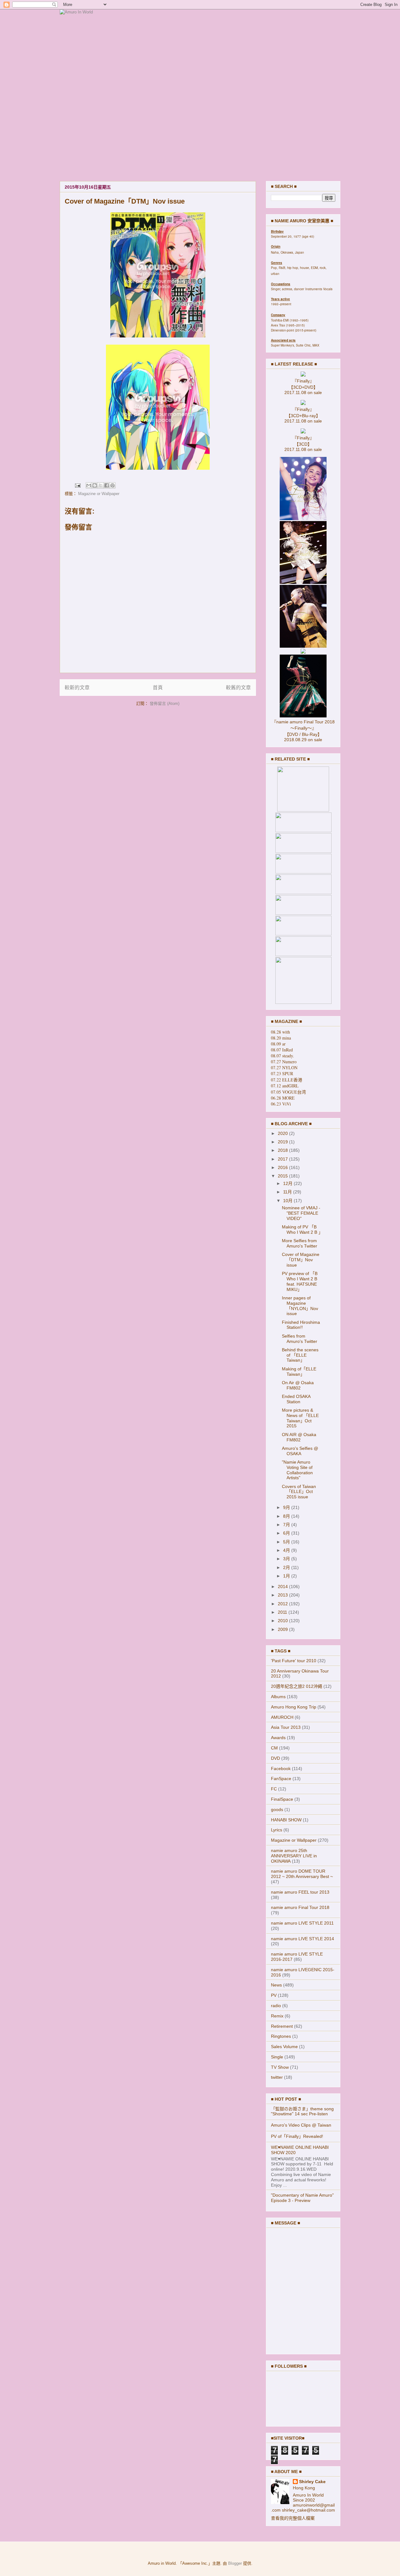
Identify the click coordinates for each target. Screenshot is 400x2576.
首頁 (158, 688)
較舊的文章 (238, 688)
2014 (283, 1587)
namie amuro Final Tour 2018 (300, 1907)
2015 (283, 1176)
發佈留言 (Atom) (165, 703)
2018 (283, 1150)
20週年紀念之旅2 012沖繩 (297, 1686)
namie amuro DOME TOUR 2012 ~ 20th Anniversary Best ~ (302, 1874)
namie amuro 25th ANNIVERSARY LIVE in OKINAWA (294, 1856)
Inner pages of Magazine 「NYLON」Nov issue (300, 1306)
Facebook (281, 1769)
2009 (283, 1629)
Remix (277, 2016)
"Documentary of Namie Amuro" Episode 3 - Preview (302, 2198)
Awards (278, 1738)
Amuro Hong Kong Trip (294, 1707)
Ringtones (281, 2036)
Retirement (282, 2026)
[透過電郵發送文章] (77, 485)
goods (277, 1809)
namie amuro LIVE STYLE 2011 (302, 1923)
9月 (287, 1507)
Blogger (235, 2563)
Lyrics (277, 1830)
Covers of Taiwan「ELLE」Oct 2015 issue (299, 1492)
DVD (275, 1758)
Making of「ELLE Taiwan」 (299, 1372)
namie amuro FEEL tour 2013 (300, 1892)
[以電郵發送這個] (89, 485)
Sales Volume (284, 2047)
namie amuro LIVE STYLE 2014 (302, 1939)
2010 (283, 1621)
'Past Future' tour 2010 (294, 1661)
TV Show (280, 2067)
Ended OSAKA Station (296, 1399)
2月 (287, 1567)
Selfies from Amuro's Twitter (300, 1339)
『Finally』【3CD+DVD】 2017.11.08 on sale (303, 387)
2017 (283, 1159)
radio (276, 2006)
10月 (288, 1201)
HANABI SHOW (286, 1820)
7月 (287, 1525)
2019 (283, 1142)
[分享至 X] (101, 485)
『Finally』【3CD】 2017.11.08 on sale (303, 444)
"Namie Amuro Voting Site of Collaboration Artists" (297, 1470)
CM (274, 1748)
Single (277, 2057)
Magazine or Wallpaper (99, 494)
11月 (288, 1192)
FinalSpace (282, 1799)
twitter (277, 2077)
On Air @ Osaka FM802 (298, 1385)
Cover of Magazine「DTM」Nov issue (301, 1260)
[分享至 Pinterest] (112, 485)
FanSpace (281, 1779)
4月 (287, 1550)
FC (274, 1789)
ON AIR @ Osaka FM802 (299, 1437)
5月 (287, 1542)
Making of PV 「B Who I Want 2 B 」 (302, 1230)
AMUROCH (282, 1717)
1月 (287, 1576)
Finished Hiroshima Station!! (301, 1325)
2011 (283, 1612)
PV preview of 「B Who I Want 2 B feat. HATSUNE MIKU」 (300, 1281)
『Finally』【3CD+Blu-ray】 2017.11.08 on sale (303, 415)
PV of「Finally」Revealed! (297, 2136)
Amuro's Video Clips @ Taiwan (301, 2125)
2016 (283, 1167)
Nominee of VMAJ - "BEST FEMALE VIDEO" (301, 1213)
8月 (287, 1516)
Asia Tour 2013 (286, 1727)
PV (274, 1995)
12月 (288, 1183)
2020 (283, 1133)
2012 (283, 1604)
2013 (283, 1595)
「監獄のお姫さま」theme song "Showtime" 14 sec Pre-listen (302, 2111)
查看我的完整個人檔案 (293, 2518)
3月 (287, 1559)
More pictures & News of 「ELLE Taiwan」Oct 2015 (300, 1418)
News (276, 1985)
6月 (287, 1533)
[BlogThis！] (95, 485)
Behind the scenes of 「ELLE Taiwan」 (300, 1355)
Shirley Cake (312, 2482)
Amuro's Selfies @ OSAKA (300, 1451)
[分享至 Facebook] (107, 485)
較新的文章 (77, 688)
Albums (278, 1697)
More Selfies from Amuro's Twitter (300, 1243)
